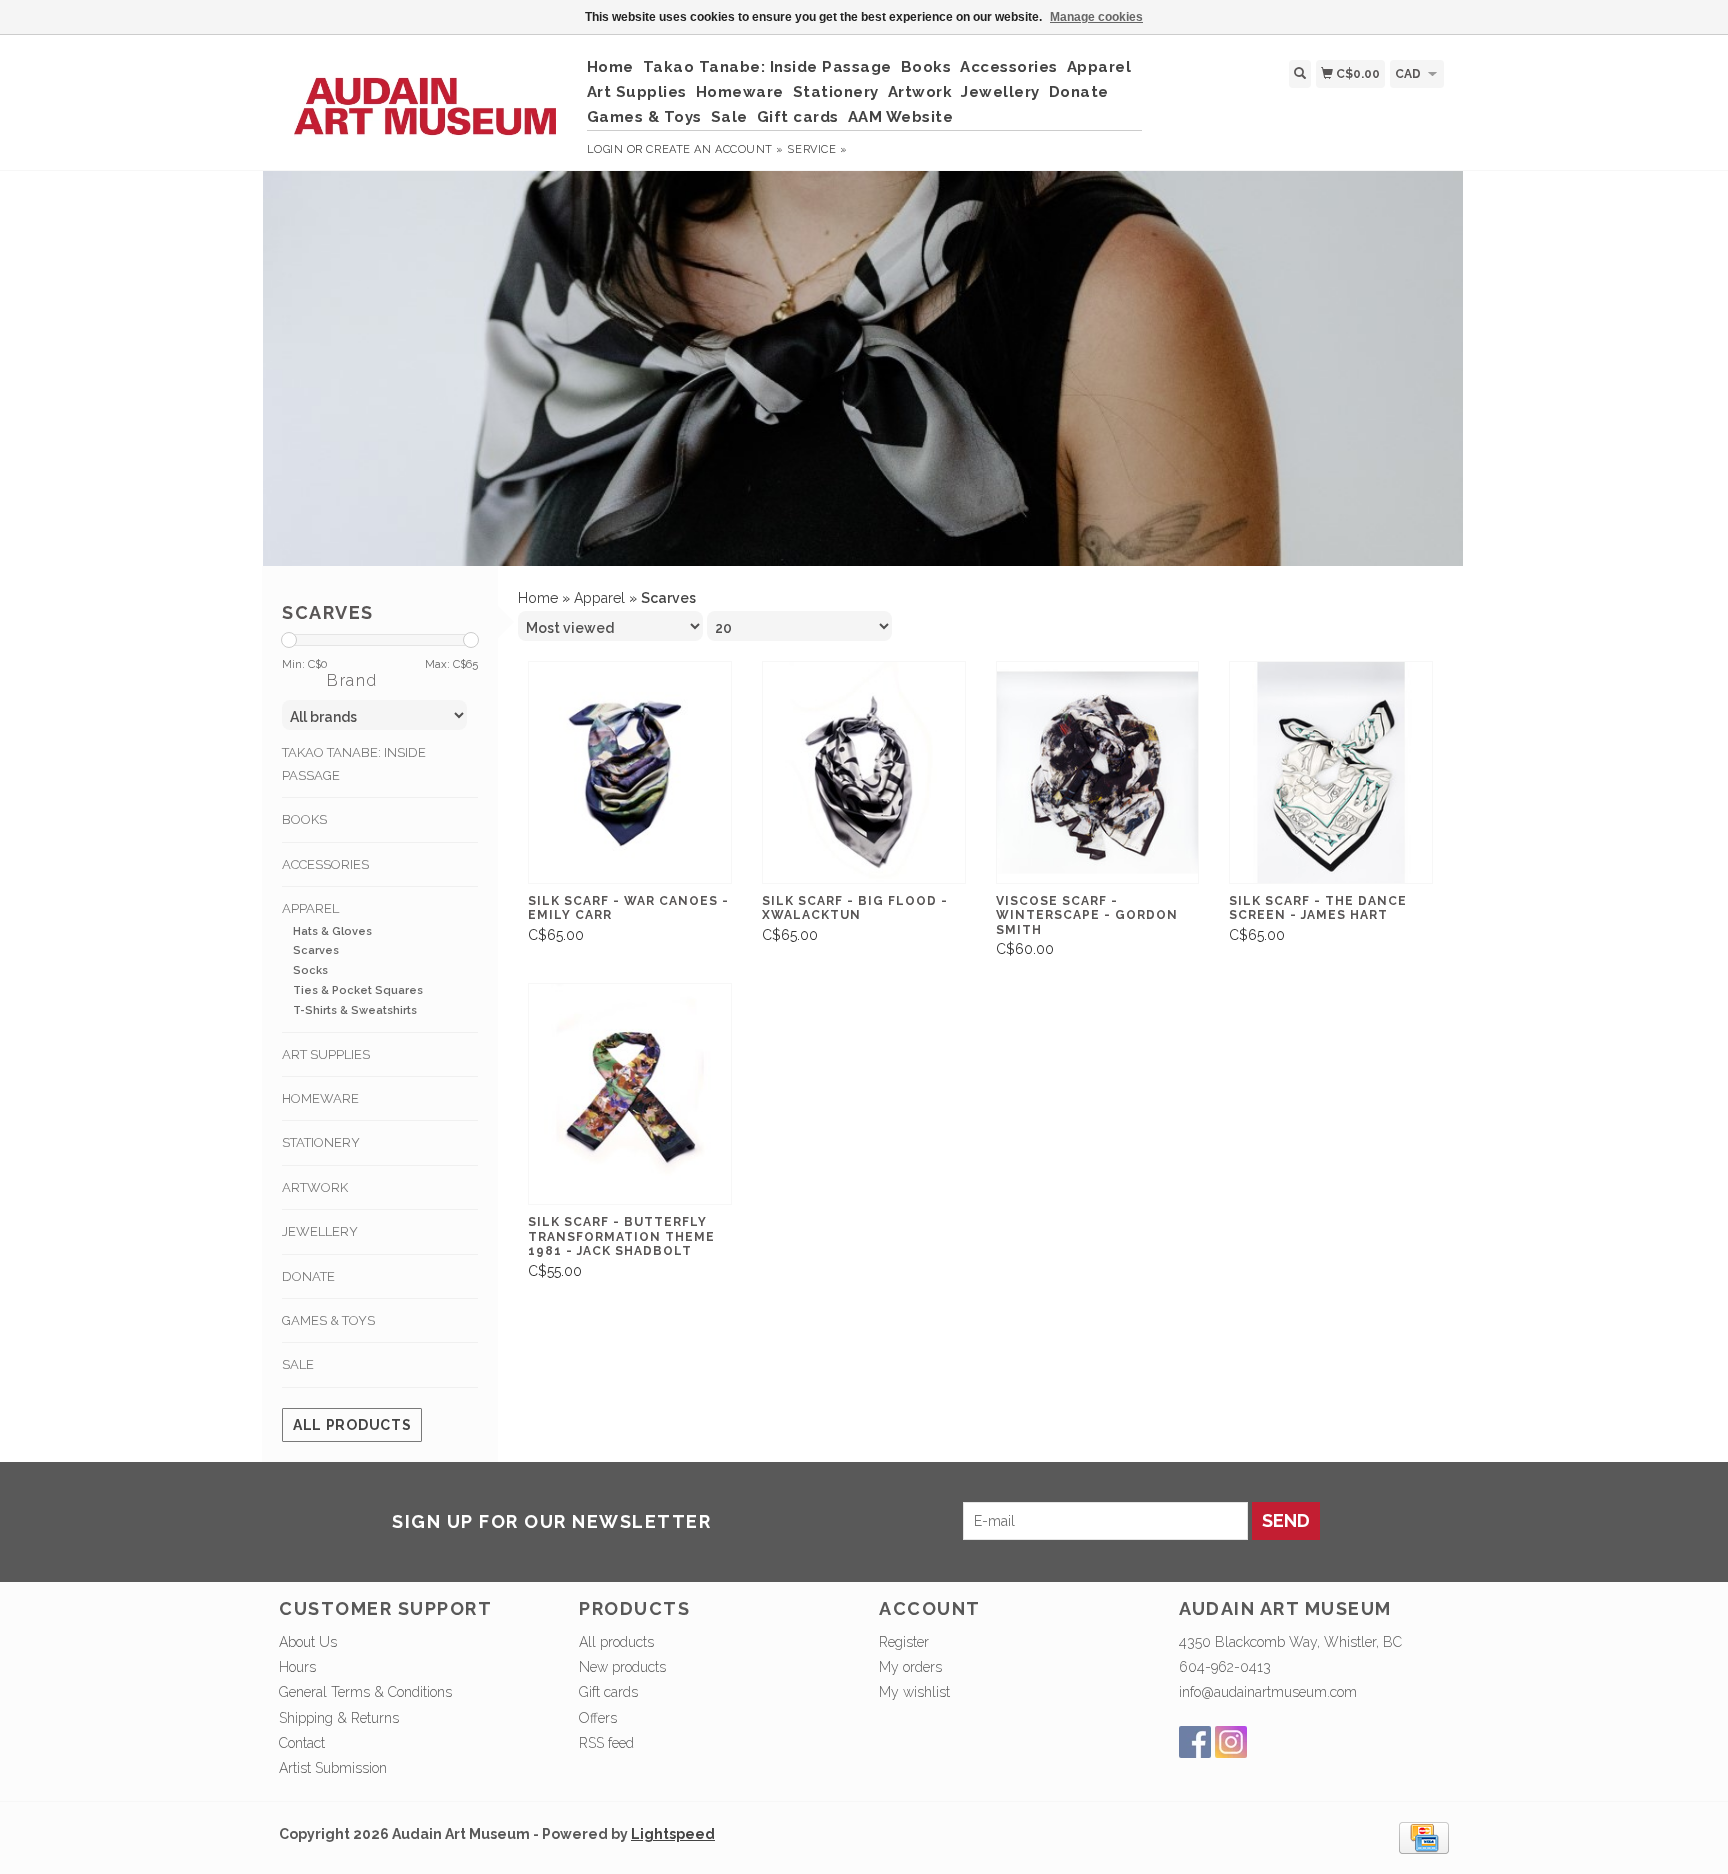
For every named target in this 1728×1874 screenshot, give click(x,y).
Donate (1079, 92)
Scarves (316, 950)
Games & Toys (644, 117)
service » (817, 149)
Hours (297, 1667)
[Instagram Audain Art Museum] (1231, 1742)
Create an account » (714, 149)
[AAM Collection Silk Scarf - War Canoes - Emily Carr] (630, 772)
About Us (308, 1642)
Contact (302, 1743)
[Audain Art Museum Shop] (425, 96)
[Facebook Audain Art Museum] (1195, 1742)
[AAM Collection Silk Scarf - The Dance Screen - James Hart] (1331, 772)
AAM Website (901, 117)
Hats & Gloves (332, 931)
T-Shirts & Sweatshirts (355, 1010)
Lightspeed (673, 1834)
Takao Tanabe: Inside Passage (767, 67)
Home (610, 67)
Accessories (1009, 67)
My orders (910, 1667)
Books (926, 67)
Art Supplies (637, 92)
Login (605, 149)
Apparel (1099, 67)
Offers (598, 1718)
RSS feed (606, 1743)
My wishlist (914, 1692)
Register (904, 1642)
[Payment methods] (1424, 1837)
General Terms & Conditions (365, 1692)
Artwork (920, 92)
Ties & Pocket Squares (358, 990)
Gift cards (798, 117)
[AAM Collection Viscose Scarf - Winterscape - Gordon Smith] (1098, 772)
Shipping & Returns (339, 1718)
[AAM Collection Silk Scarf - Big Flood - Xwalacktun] (864, 772)
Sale (729, 117)
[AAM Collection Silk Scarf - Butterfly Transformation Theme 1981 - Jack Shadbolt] (630, 1094)
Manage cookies (1096, 17)
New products (622, 1667)
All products (352, 1425)
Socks (310, 970)
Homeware (740, 92)
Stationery (836, 92)
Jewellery (1000, 92)
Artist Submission (333, 1768)
